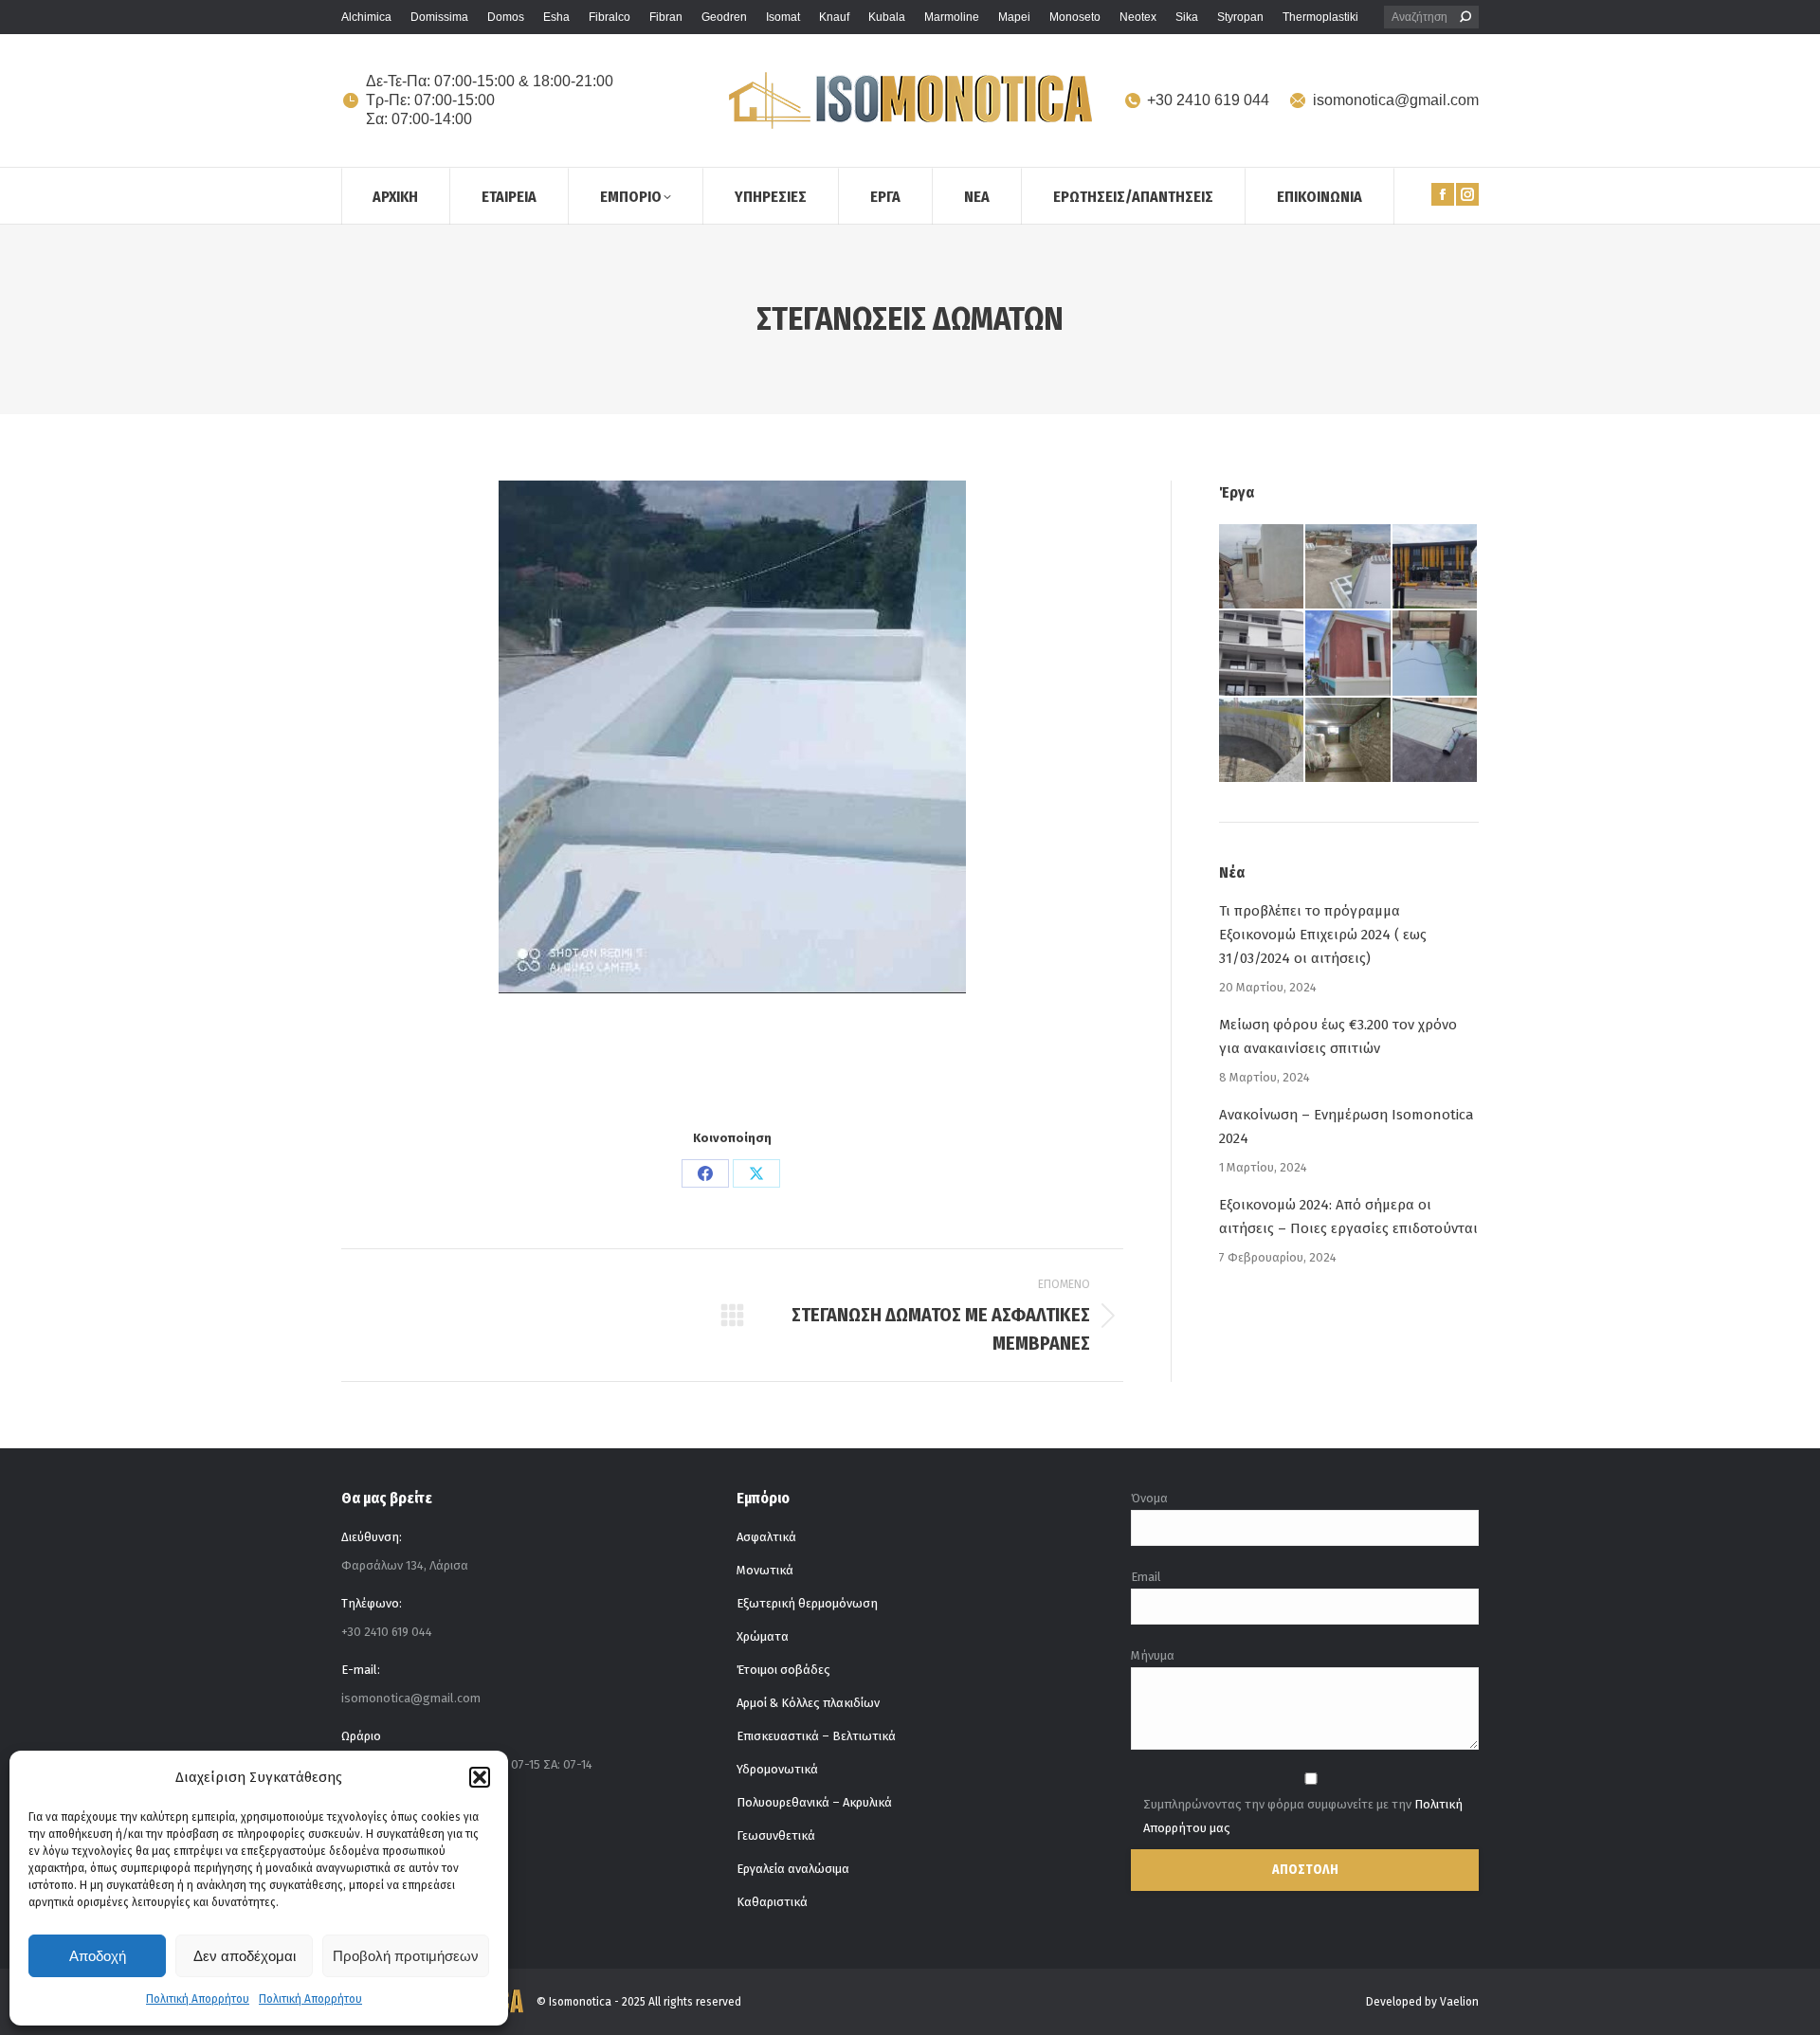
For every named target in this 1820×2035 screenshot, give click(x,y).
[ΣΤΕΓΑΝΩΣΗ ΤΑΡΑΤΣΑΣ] (1348, 567)
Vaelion (1459, 2002)
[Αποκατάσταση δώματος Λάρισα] (1262, 567)
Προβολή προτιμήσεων (406, 1956)
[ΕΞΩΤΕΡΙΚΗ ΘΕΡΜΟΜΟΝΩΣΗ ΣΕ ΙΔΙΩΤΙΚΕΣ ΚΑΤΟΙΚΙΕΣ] (1348, 654)
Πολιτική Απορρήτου (198, 1999)
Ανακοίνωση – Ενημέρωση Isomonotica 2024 (1347, 1127)
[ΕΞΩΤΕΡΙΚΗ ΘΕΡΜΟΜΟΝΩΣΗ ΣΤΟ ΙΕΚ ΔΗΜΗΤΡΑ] (1436, 567)
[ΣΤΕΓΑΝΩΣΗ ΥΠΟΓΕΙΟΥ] (1348, 741)
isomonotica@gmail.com (1396, 100)
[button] (480, 1777)
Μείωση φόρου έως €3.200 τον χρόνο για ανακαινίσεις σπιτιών (1338, 1036)
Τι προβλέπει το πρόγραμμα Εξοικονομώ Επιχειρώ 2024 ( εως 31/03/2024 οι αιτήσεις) (1323, 935)
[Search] (1465, 17)
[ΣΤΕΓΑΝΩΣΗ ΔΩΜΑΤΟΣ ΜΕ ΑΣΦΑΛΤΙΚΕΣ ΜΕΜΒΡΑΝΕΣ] (1436, 741)
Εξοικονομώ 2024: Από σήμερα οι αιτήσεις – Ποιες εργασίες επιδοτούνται (1348, 1217)
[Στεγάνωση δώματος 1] (732, 737)
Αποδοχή (98, 1956)
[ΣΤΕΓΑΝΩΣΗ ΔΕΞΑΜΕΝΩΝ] (1262, 741)
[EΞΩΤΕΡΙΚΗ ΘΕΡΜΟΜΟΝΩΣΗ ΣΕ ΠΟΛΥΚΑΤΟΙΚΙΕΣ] (1262, 654)
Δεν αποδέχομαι (245, 1956)
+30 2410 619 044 (1208, 100)
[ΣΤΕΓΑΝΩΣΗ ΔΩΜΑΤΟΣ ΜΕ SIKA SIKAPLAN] (1436, 654)
